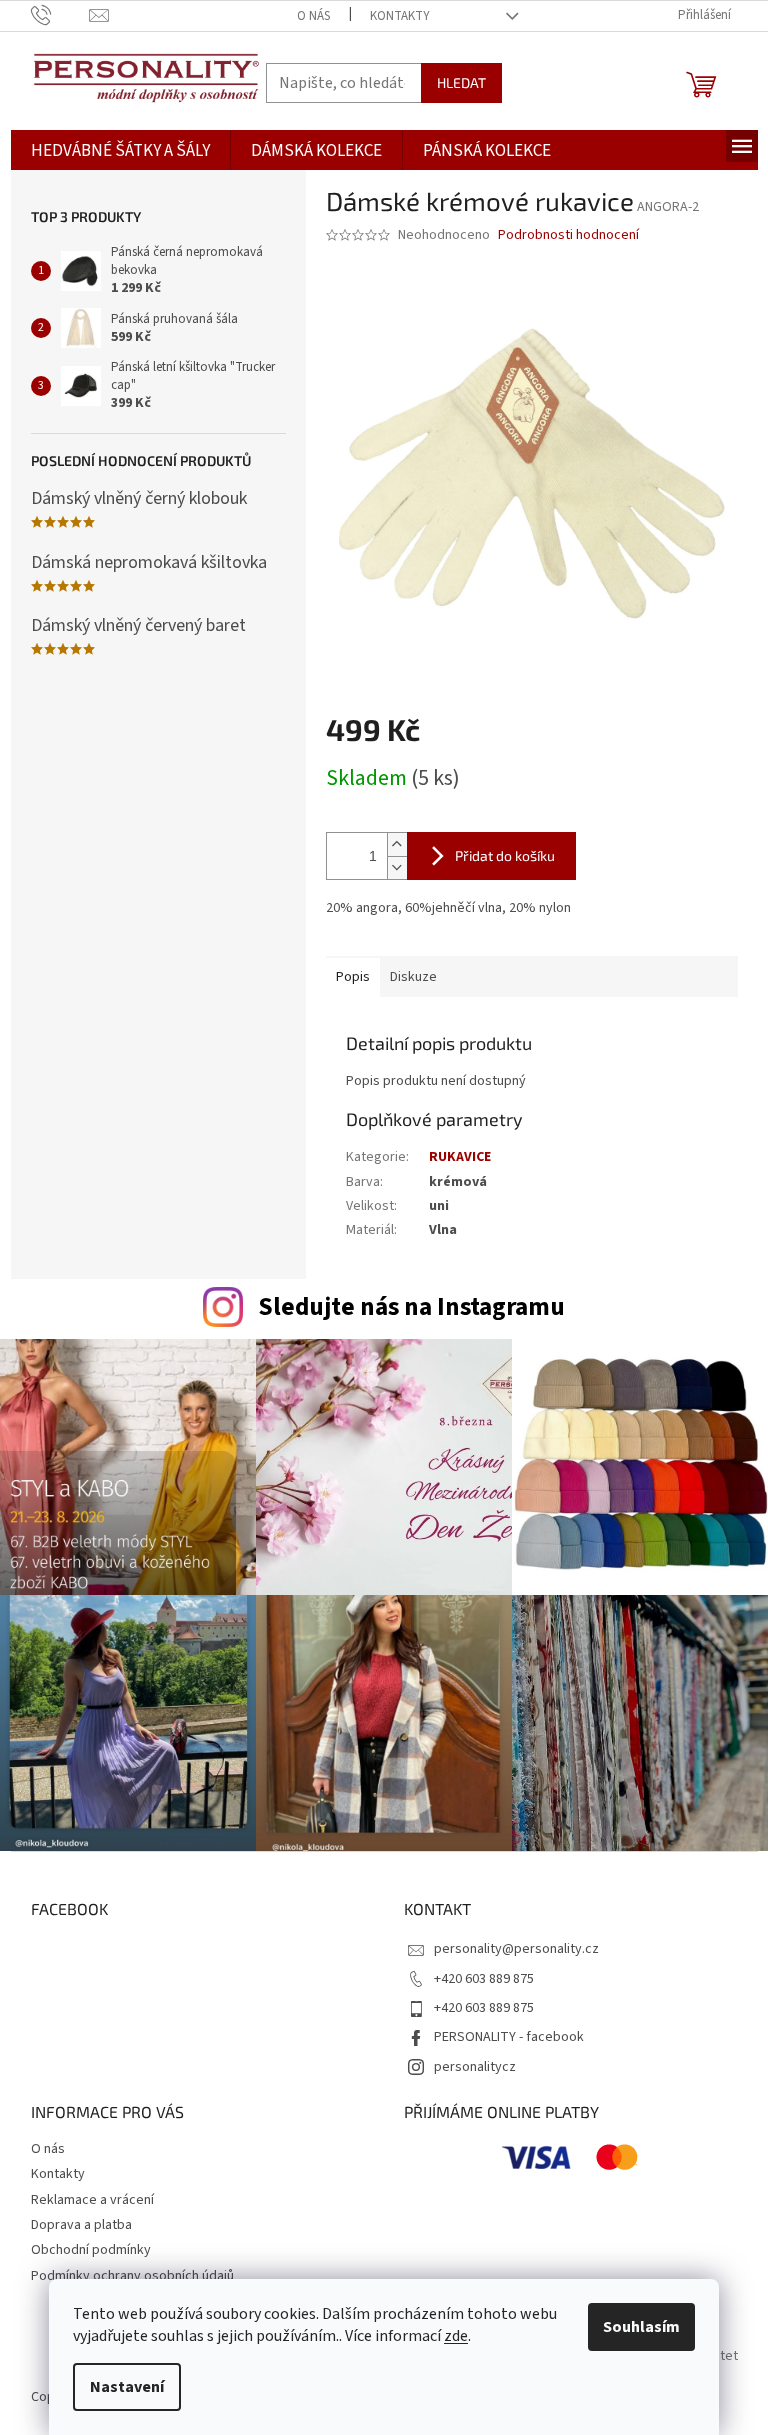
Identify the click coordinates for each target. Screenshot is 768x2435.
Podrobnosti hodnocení (568, 235)
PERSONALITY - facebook (509, 2037)
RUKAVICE (460, 1157)
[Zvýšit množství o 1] (397, 844)
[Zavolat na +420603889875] (60, 15)
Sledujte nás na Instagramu (411, 1307)
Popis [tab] (353, 977)
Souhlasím (641, 2327)
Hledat (461, 82)
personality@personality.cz (516, 1949)
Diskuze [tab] (413, 977)
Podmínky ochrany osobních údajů (132, 2276)
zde (456, 2336)
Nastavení (127, 2387)
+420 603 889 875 (484, 1979)
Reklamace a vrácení (92, 2200)
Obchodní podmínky (91, 2250)
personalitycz (475, 2067)
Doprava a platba (81, 2225)
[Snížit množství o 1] (397, 867)
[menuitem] (120, 151)
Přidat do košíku (505, 855)
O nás (313, 16)
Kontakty (400, 16)
